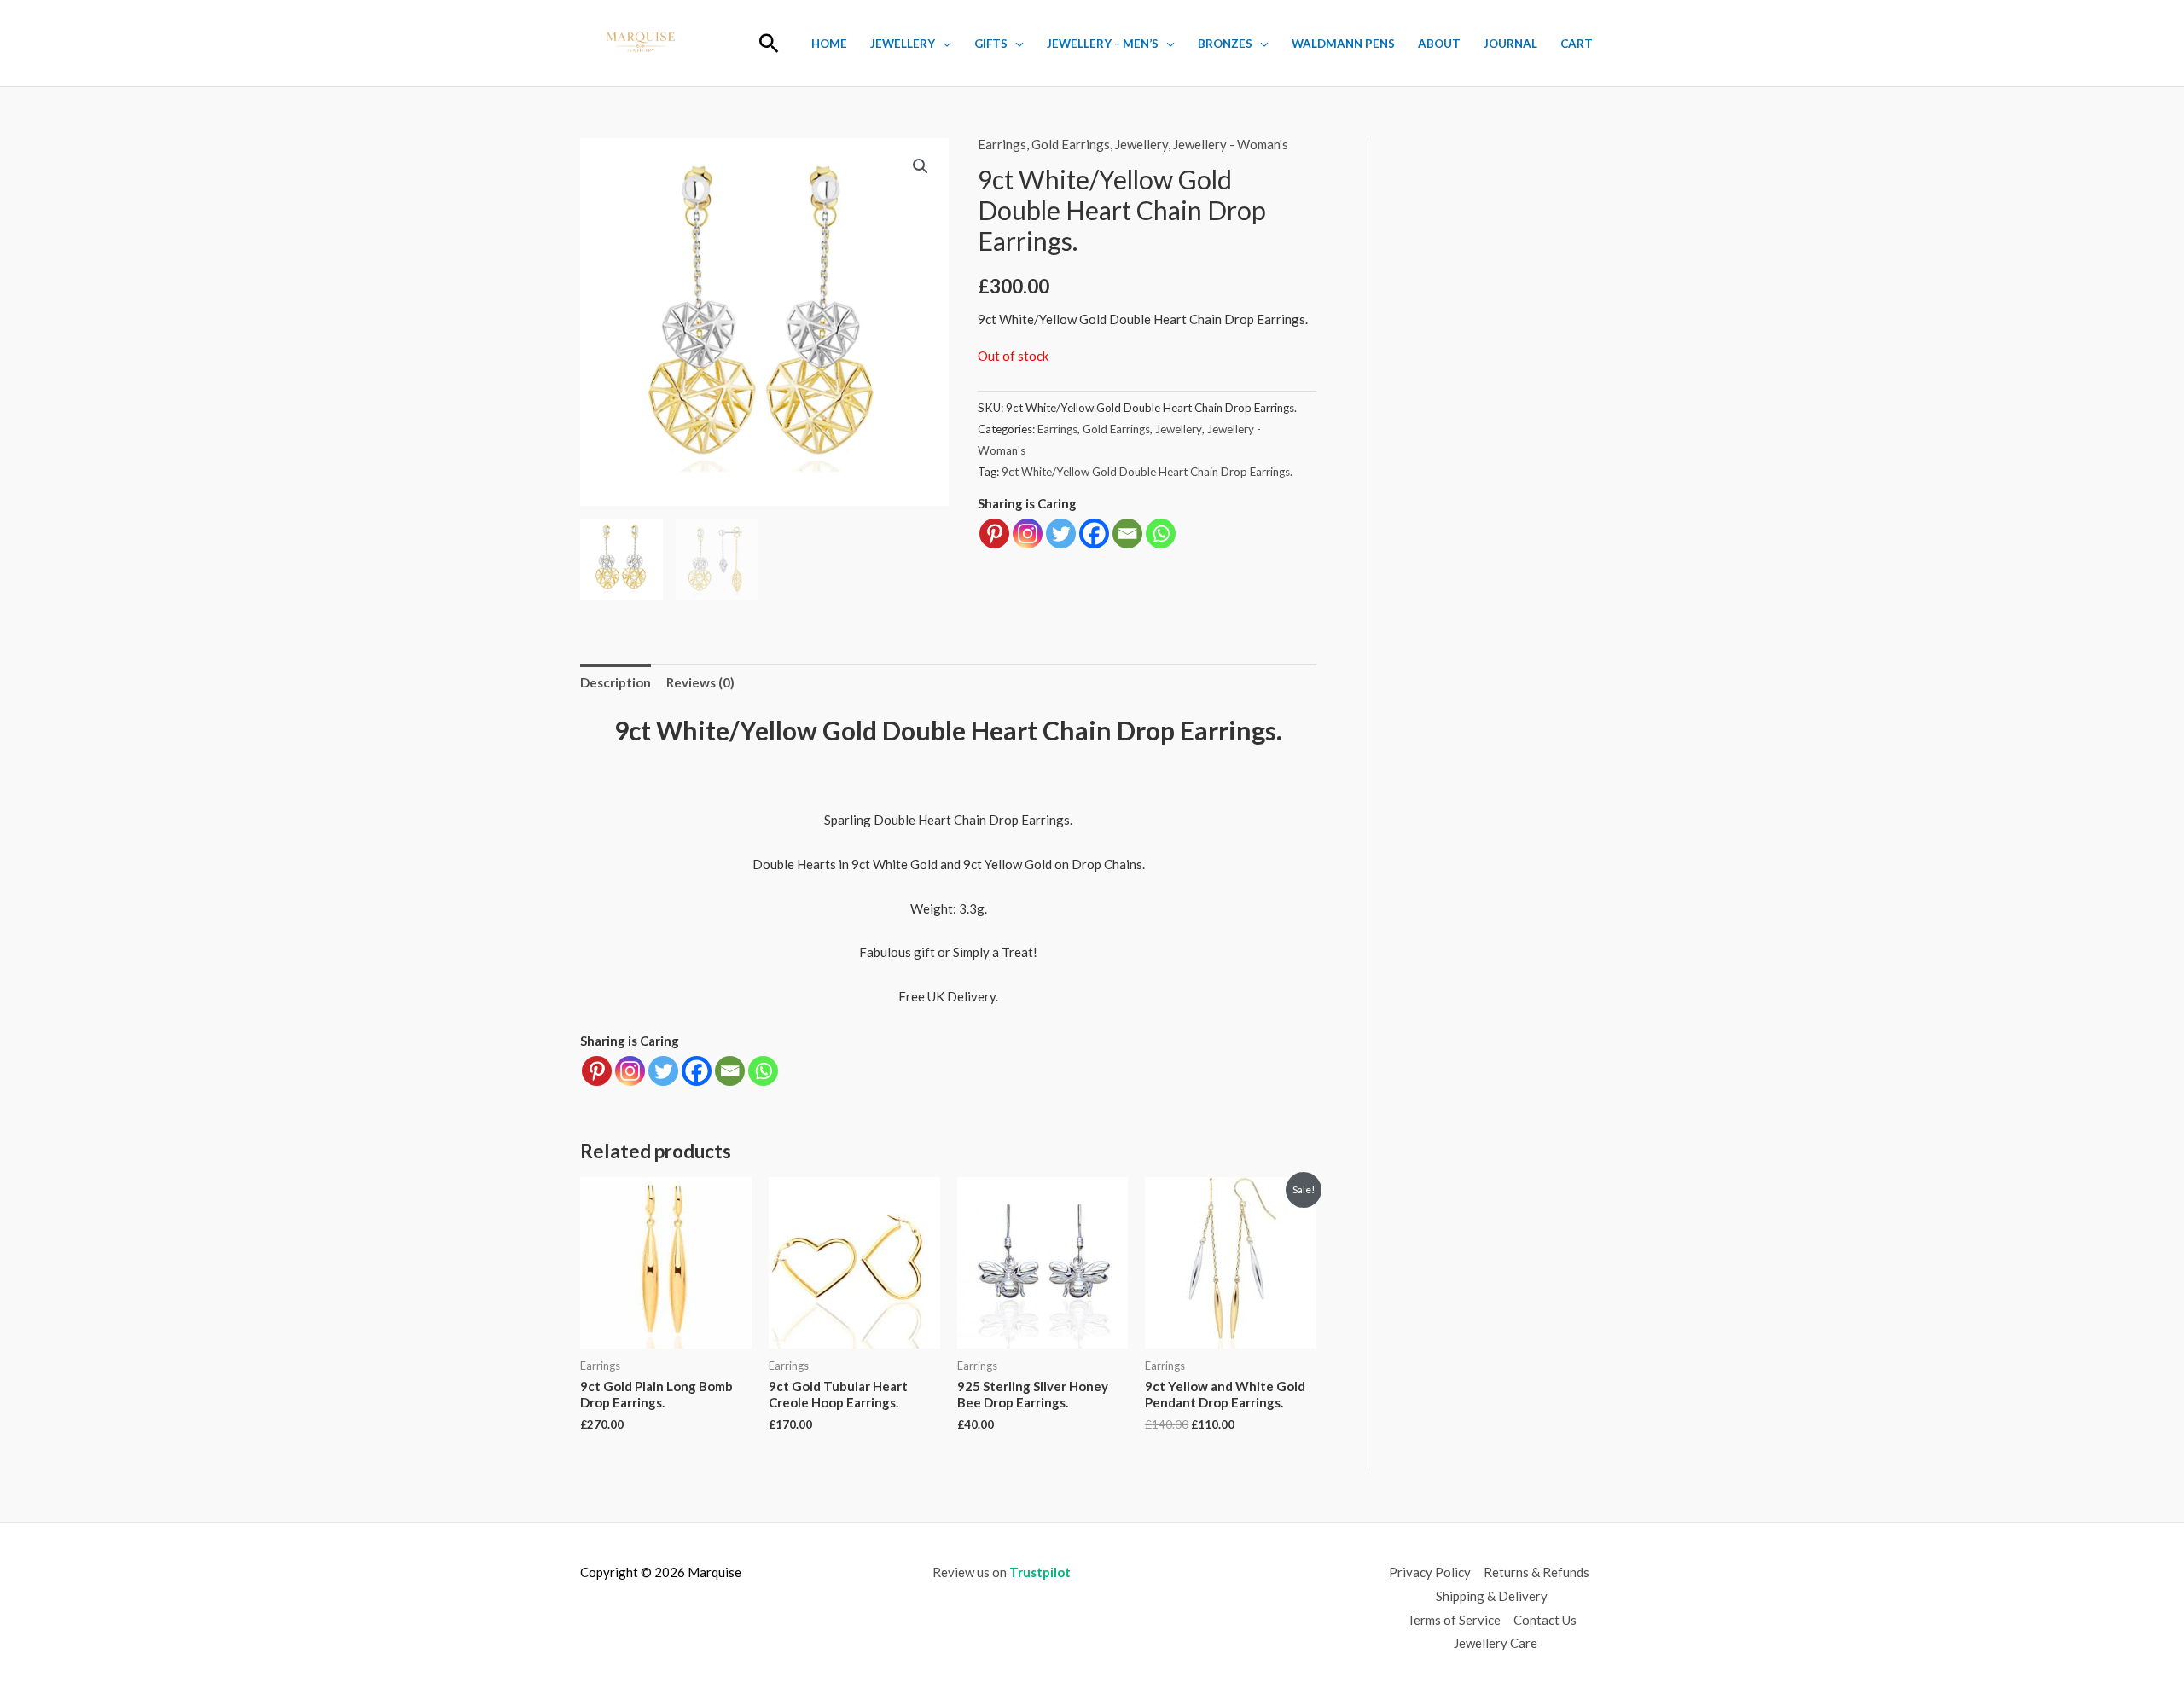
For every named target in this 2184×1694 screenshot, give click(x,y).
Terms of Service (1454, 1620)
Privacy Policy (1430, 1572)
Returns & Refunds (1536, 1572)
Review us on (1002, 1572)
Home (829, 44)
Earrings (1002, 144)
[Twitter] (1061, 534)
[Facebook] (1094, 534)
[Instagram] (1028, 534)
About (1439, 44)
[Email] (1127, 534)
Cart (1577, 44)
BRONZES (1225, 44)
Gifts (991, 44)
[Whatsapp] (1161, 534)
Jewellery (903, 44)
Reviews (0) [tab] (700, 682)
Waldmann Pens (1343, 44)
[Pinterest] (994, 534)
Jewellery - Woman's (1231, 144)
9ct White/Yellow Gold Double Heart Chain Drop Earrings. (1147, 472)
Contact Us (1545, 1620)
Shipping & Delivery (1492, 1596)
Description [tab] (616, 682)
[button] (769, 43)
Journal (1510, 44)
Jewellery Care (1496, 1643)
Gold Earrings (1071, 144)
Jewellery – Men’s (1103, 44)
